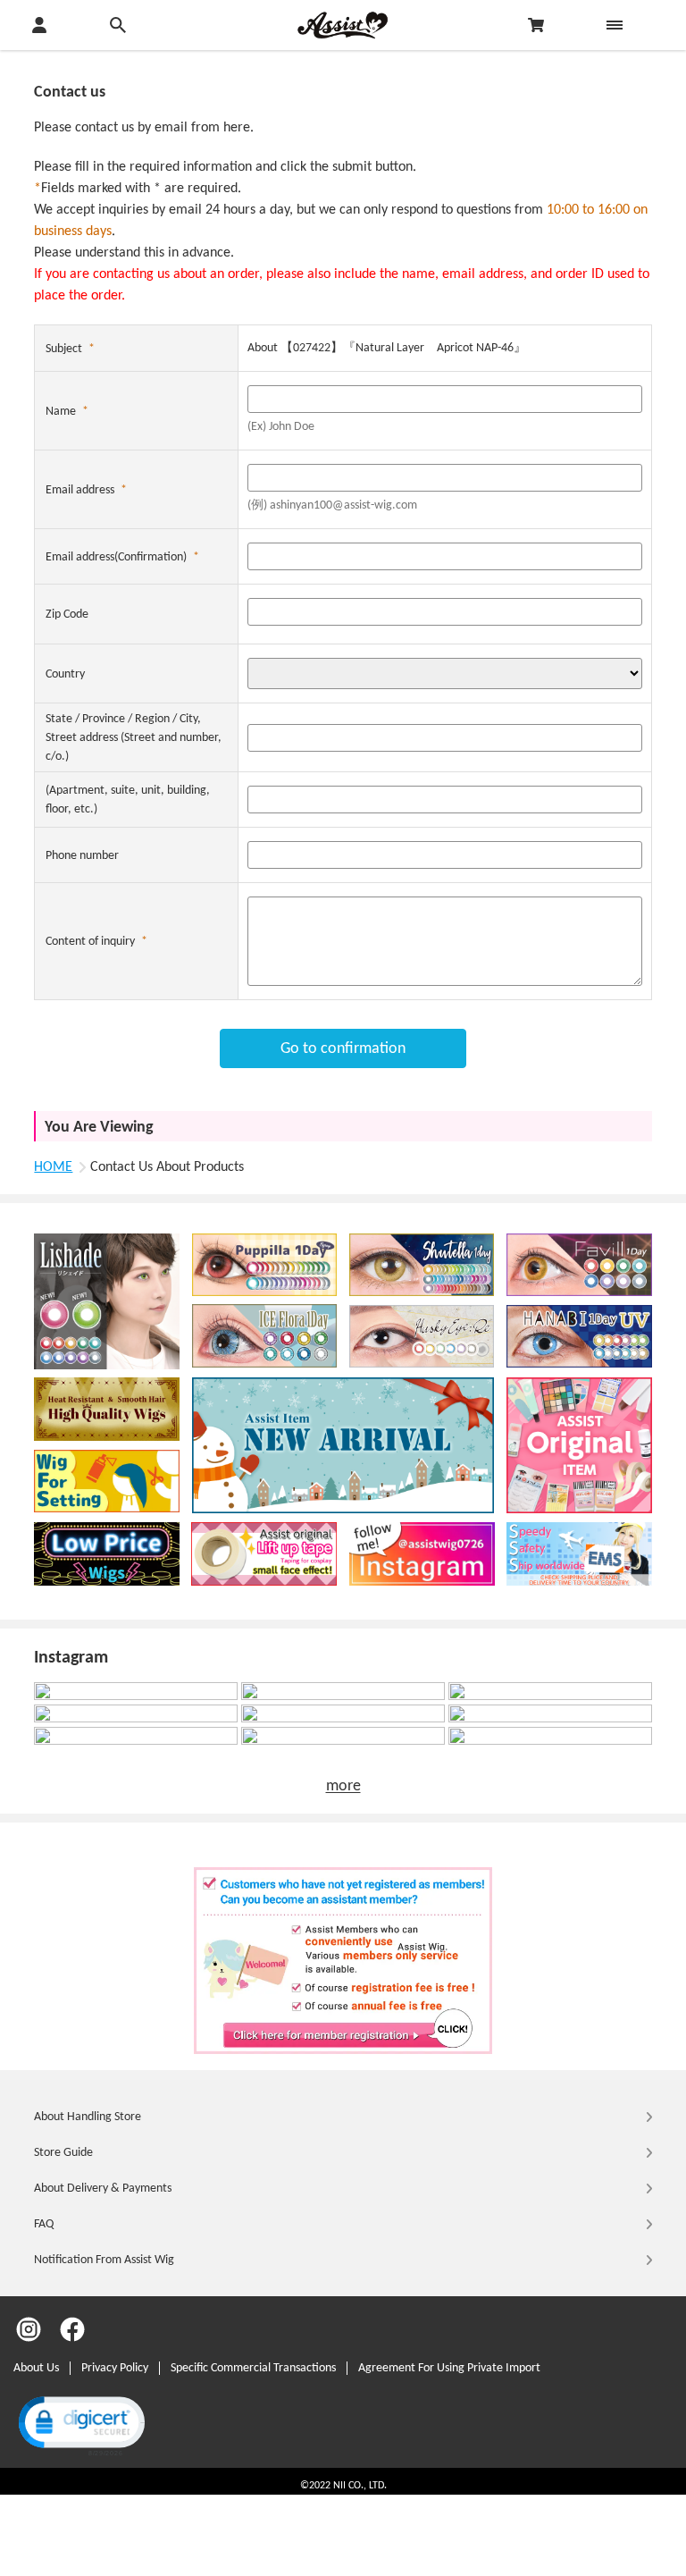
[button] (80, 2424)
